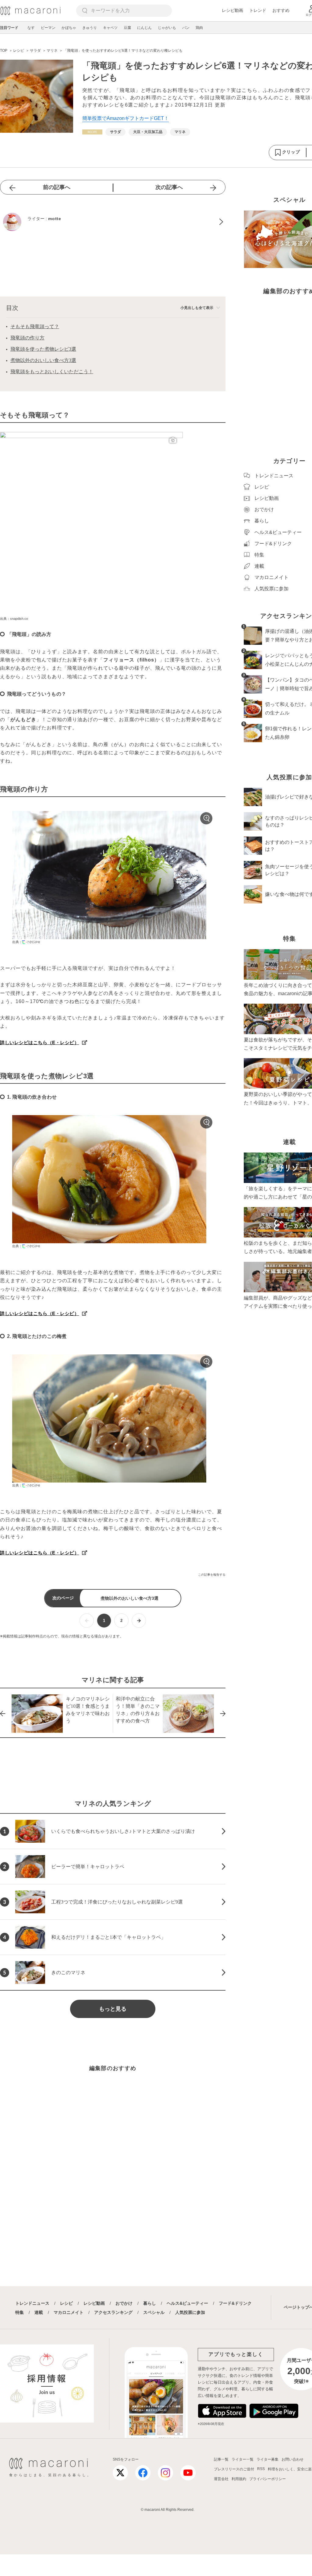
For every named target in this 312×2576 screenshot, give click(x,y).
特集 (19, 2312)
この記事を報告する (212, 1575)
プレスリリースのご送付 (234, 2469)
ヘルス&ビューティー (187, 2303)
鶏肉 (199, 28)
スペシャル (154, 2312)
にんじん (144, 28)
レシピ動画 (232, 10)
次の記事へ (169, 187)
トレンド (258, 10)
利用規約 (239, 2479)
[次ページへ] (139, 1621)
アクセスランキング (113, 2312)
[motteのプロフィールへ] (113, 222)
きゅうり (90, 28)
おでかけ (124, 2303)
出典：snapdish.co (14, 619)
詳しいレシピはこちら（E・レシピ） (40, 1042)
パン (186, 28)
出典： (17, 942)
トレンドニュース (32, 2303)
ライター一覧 (243, 2459)
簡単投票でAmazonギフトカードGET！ (126, 118)
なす (31, 28)
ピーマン (48, 28)
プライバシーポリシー (268, 2479)
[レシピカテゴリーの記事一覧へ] (92, 132)
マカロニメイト (69, 2312)
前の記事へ (57, 187)
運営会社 (221, 2479)
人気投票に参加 (190, 2312)
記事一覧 (221, 2459)
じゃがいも (167, 28)
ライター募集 (268, 2459)
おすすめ (281, 10)
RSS (261, 2469)
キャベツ (110, 28)
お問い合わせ (292, 2459)
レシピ (66, 2303)
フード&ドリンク (235, 2303)
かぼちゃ (69, 28)
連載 (39, 2312)
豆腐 (127, 28)
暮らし (150, 2303)
